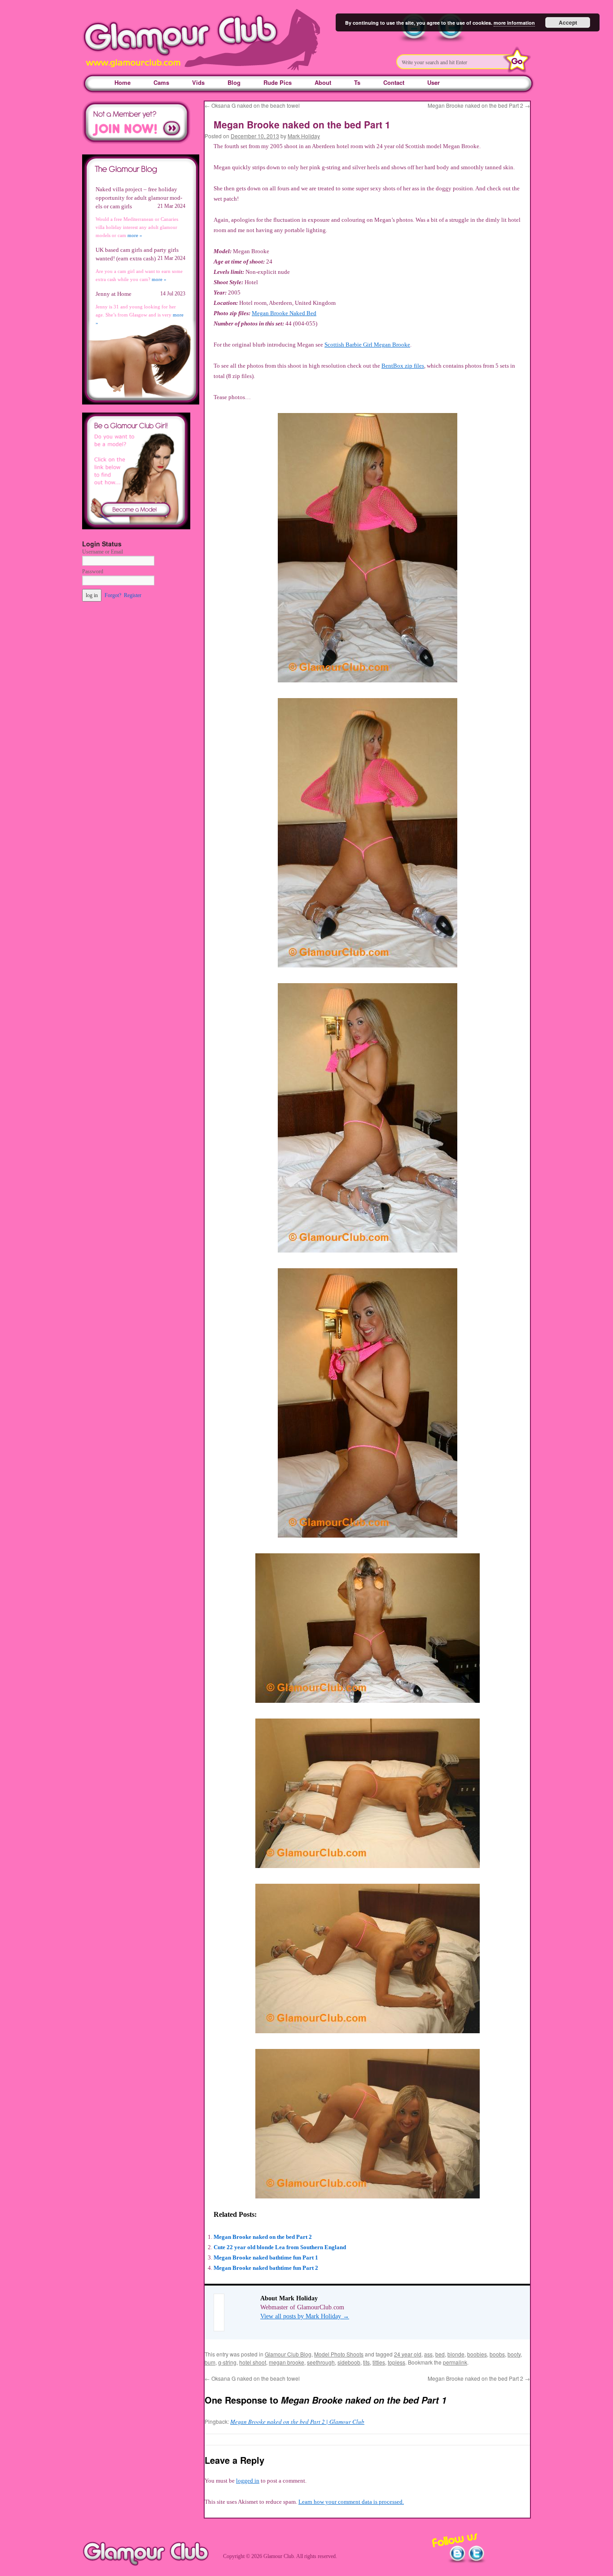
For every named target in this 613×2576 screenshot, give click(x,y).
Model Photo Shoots (339, 2354)
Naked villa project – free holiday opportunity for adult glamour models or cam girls (139, 198)
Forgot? (113, 595)
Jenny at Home (114, 294)
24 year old (408, 2354)
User (433, 82)
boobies (477, 2354)
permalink (455, 2362)
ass (428, 2354)
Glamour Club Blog (288, 2354)
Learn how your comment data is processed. (351, 2502)
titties (379, 2362)
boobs (497, 2354)
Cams (161, 82)
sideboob (349, 2362)
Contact (394, 82)
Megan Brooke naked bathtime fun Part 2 (266, 2268)
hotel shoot (253, 2362)
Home (123, 82)
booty (514, 2354)
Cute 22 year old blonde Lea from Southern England (280, 2247)
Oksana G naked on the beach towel (252, 105)
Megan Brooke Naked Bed (284, 313)
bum (210, 2362)
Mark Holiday (304, 136)
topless (396, 2362)
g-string (227, 2362)
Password (93, 571)
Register (133, 595)
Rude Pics (278, 82)
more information (514, 23)
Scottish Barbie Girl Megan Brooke (367, 345)
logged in (248, 2481)
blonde (456, 2354)
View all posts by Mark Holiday (305, 2316)
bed (440, 2354)
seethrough (321, 2362)
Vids (198, 82)
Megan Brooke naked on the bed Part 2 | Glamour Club (297, 2422)
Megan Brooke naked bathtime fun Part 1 (266, 2257)
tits (366, 2362)
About (323, 82)
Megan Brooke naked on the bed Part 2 (479, 105)
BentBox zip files (403, 366)
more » (135, 235)
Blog (234, 82)
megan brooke (287, 2362)
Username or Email (103, 552)
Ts (357, 82)
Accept (568, 22)
